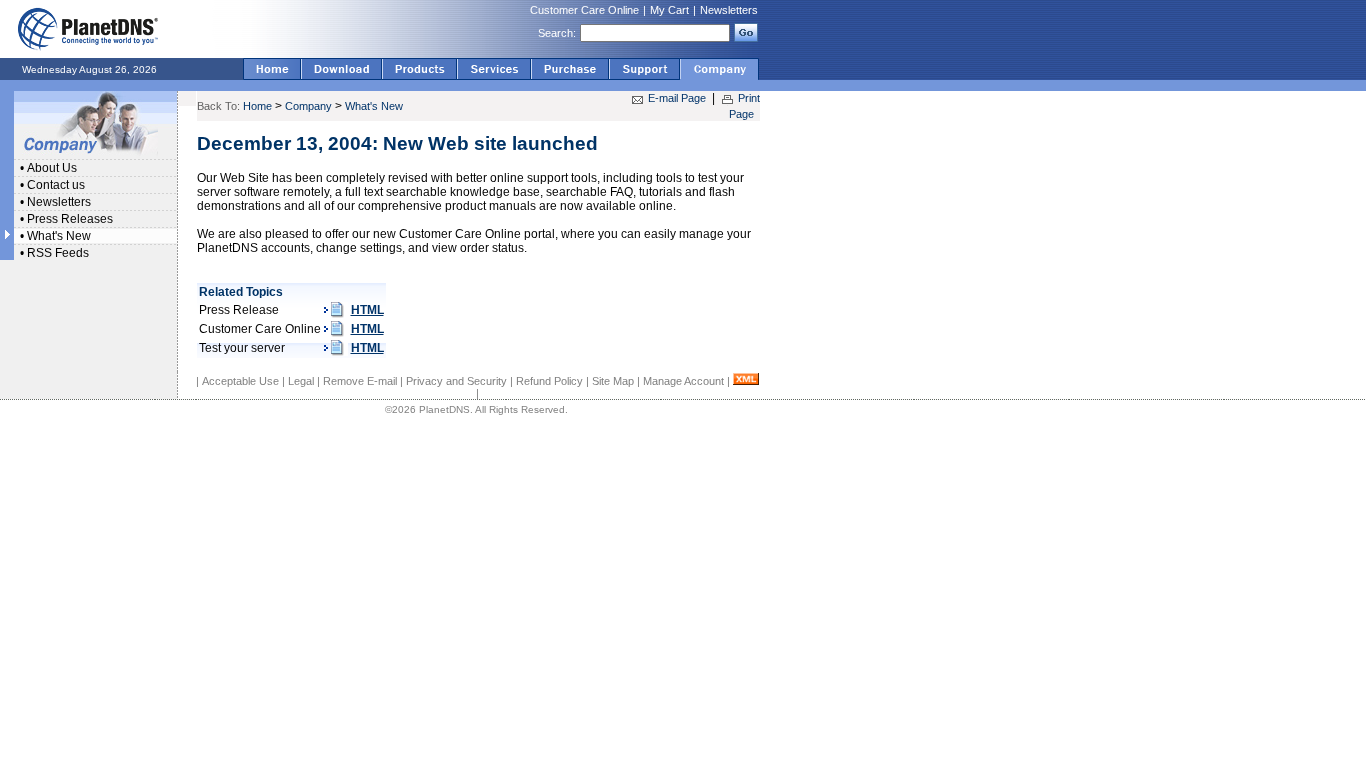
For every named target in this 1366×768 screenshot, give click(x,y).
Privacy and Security (456, 381)
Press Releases (70, 219)
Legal (301, 381)
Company (308, 106)
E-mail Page (677, 98)
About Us (52, 168)
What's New (59, 236)
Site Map (613, 381)
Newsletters (729, 10)
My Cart (669, 10)
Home (257, 106)
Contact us (56, 185)
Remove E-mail (360, 381)
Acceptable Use (240, 381)
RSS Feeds (58, 253)
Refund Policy (549, 381)
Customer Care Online (584, 10)
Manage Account (683, 381)
